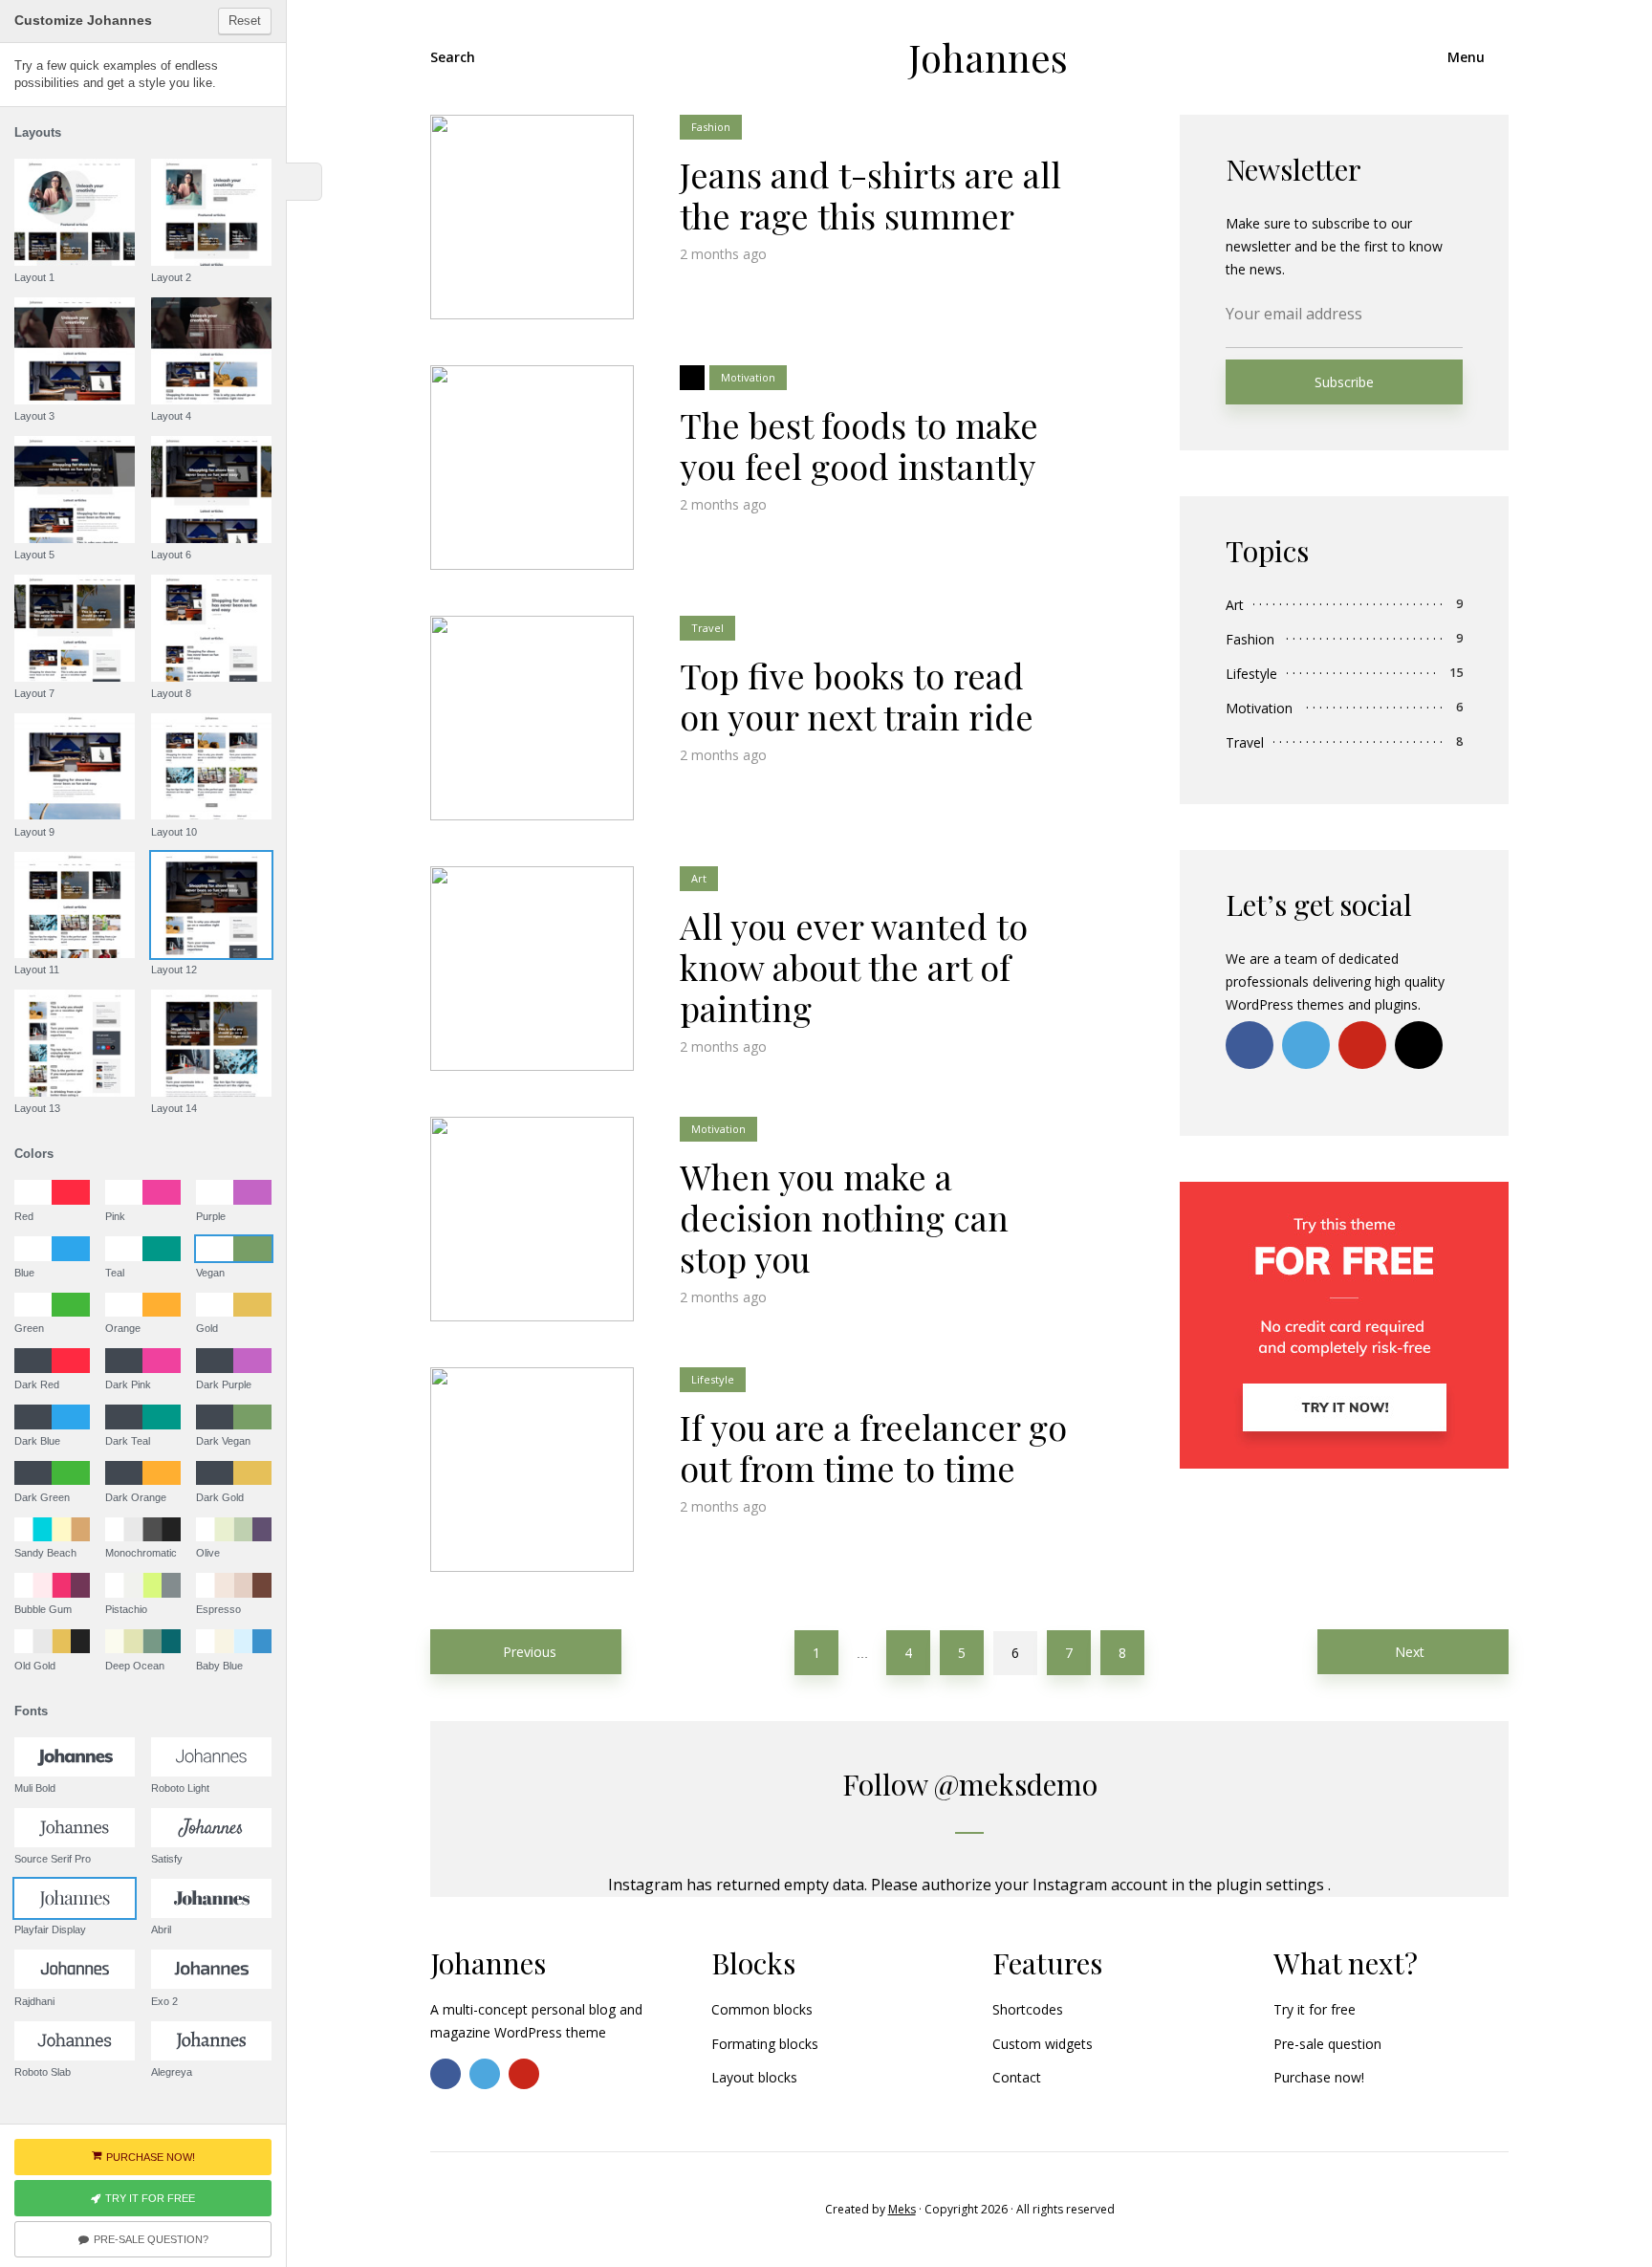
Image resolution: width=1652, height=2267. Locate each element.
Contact (1017, 2077)
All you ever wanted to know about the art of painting (854, 968)
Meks (902, 2209)
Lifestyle (713, 1379)
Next (1410, 1652)
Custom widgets (1043, 2044)
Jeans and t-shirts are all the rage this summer (870, 195)
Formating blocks (765, 2044)
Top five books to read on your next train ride (857, 696)
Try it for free (1315, 2009)
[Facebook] (1250, 1045)
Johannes (988, 57)
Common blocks (762, 2009)
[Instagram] (1419, 1045)
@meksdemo (1016, 1784)
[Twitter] (1306, 1045)
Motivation (748, 377)
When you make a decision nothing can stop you (844, 1218)
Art (699, 878)
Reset (245, 21)
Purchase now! (1319, 2077)
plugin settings (1272, 1885)
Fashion (711, 127)
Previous (530, 1652)
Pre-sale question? (151, 2239)
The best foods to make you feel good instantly (859, 446)
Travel (707, 628)
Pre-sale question (1327, 2044)
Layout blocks (754, 2077)
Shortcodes (1028, 2009)
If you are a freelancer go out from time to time (873, 1448)
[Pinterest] (1362, 1045)
